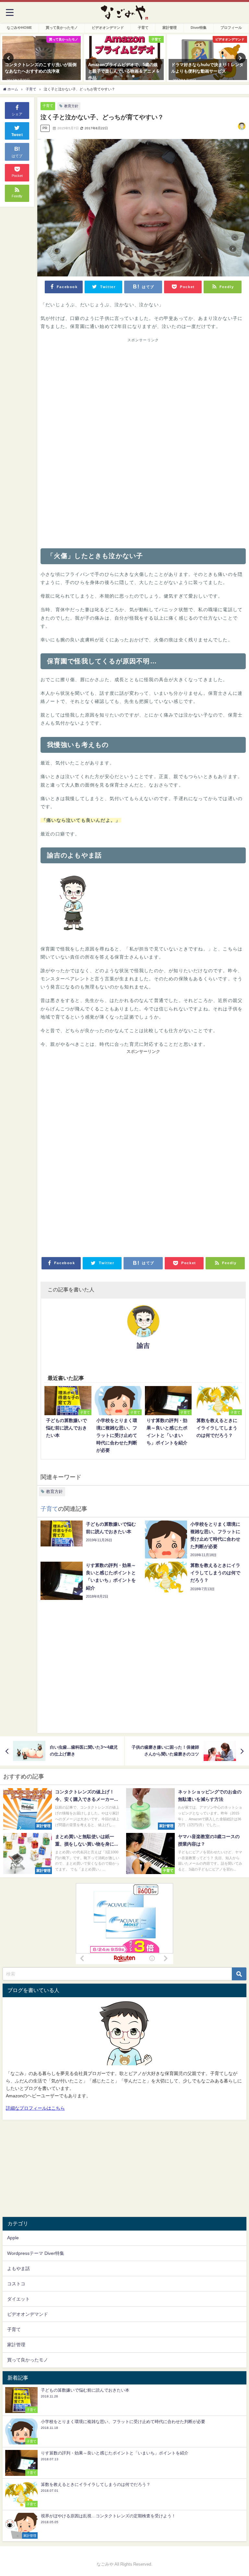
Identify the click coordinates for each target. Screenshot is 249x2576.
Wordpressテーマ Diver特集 (36, 2253)
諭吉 (143, 1346)
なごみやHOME (19, 28)
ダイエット (18, 2299)
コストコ (16, 2284)
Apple (13, 2238)
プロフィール (231, 28)
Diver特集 (199, 28)
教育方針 (71, 106)
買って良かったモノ (62, 28)
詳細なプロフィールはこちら (35, 2108)
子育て (143, 28)
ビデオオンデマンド (108, 28)
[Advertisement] (143, 393)
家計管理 (170, 28)
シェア (17, 114)
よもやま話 (18, 2268)
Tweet (17, 135)
